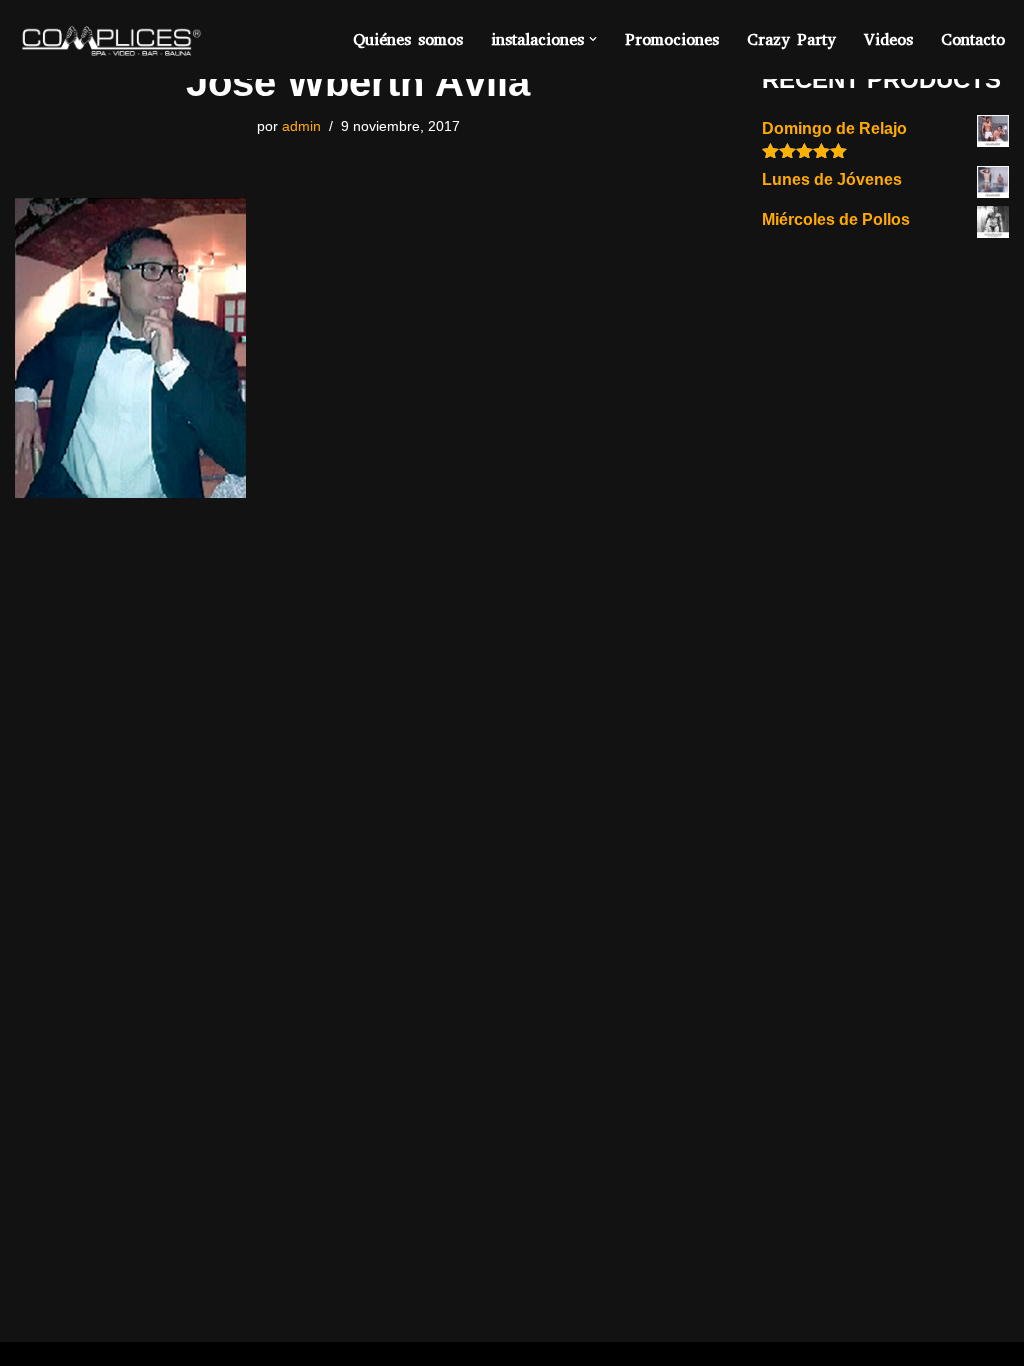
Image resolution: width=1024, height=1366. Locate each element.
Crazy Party (791, 39)
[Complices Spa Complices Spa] (108, 39)
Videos (888, 39)
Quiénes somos (408, 39)
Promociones (672, 39)
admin (301, 126)
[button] (593, 39)
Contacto (973, 39)
